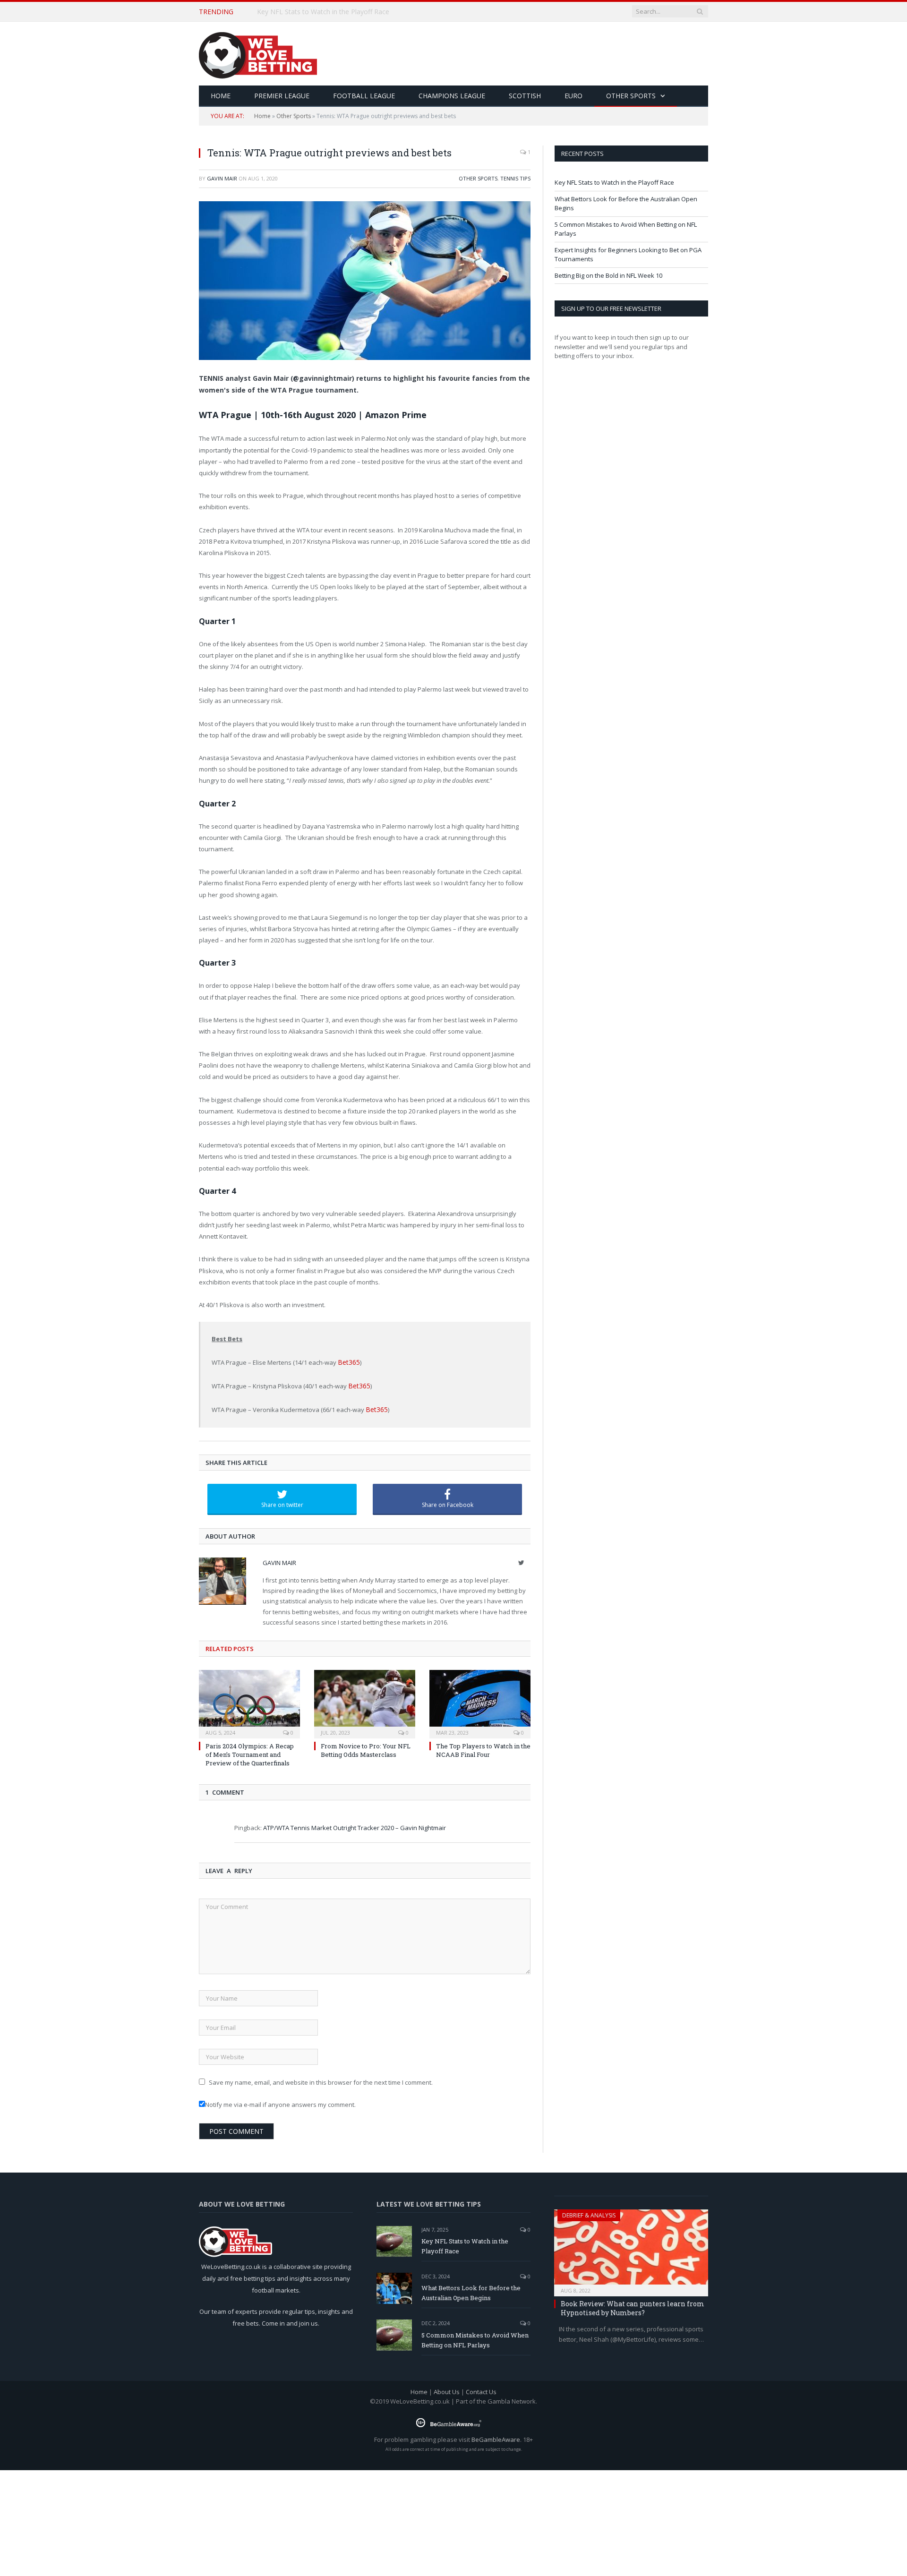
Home (262, 116)
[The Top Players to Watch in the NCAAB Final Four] (480, 1701)
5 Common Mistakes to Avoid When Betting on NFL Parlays (475, 2337)
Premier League (282, 96)
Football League (364, 96)
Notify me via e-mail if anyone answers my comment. (280, 2102)
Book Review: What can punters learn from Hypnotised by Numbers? (633, 2306)
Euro (573, 96)
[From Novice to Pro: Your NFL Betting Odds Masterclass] (365, 1701)
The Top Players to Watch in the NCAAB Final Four (483, 1748)
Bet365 (347, 1362)
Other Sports (631, 96)
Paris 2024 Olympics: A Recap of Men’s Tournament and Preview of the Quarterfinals (250, 1752)
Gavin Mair (222, 178)
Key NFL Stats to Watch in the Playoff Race (614, 182)
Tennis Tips (515, 178)
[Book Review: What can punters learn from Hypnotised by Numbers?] (631, 2247)
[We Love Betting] (258, 54)
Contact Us (481, 2389)
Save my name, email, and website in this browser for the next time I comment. (321, 2080)
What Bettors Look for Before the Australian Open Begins (346, 12)
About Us (447, 2389)
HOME (221, 96)
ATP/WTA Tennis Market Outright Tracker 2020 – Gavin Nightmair (355, 1825)
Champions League (452, 96)
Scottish (525, 96)
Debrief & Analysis (589, 2212)
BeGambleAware (496, 2437)
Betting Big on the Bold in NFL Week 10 (608, 275)
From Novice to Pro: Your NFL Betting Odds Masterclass (366, 1748)
